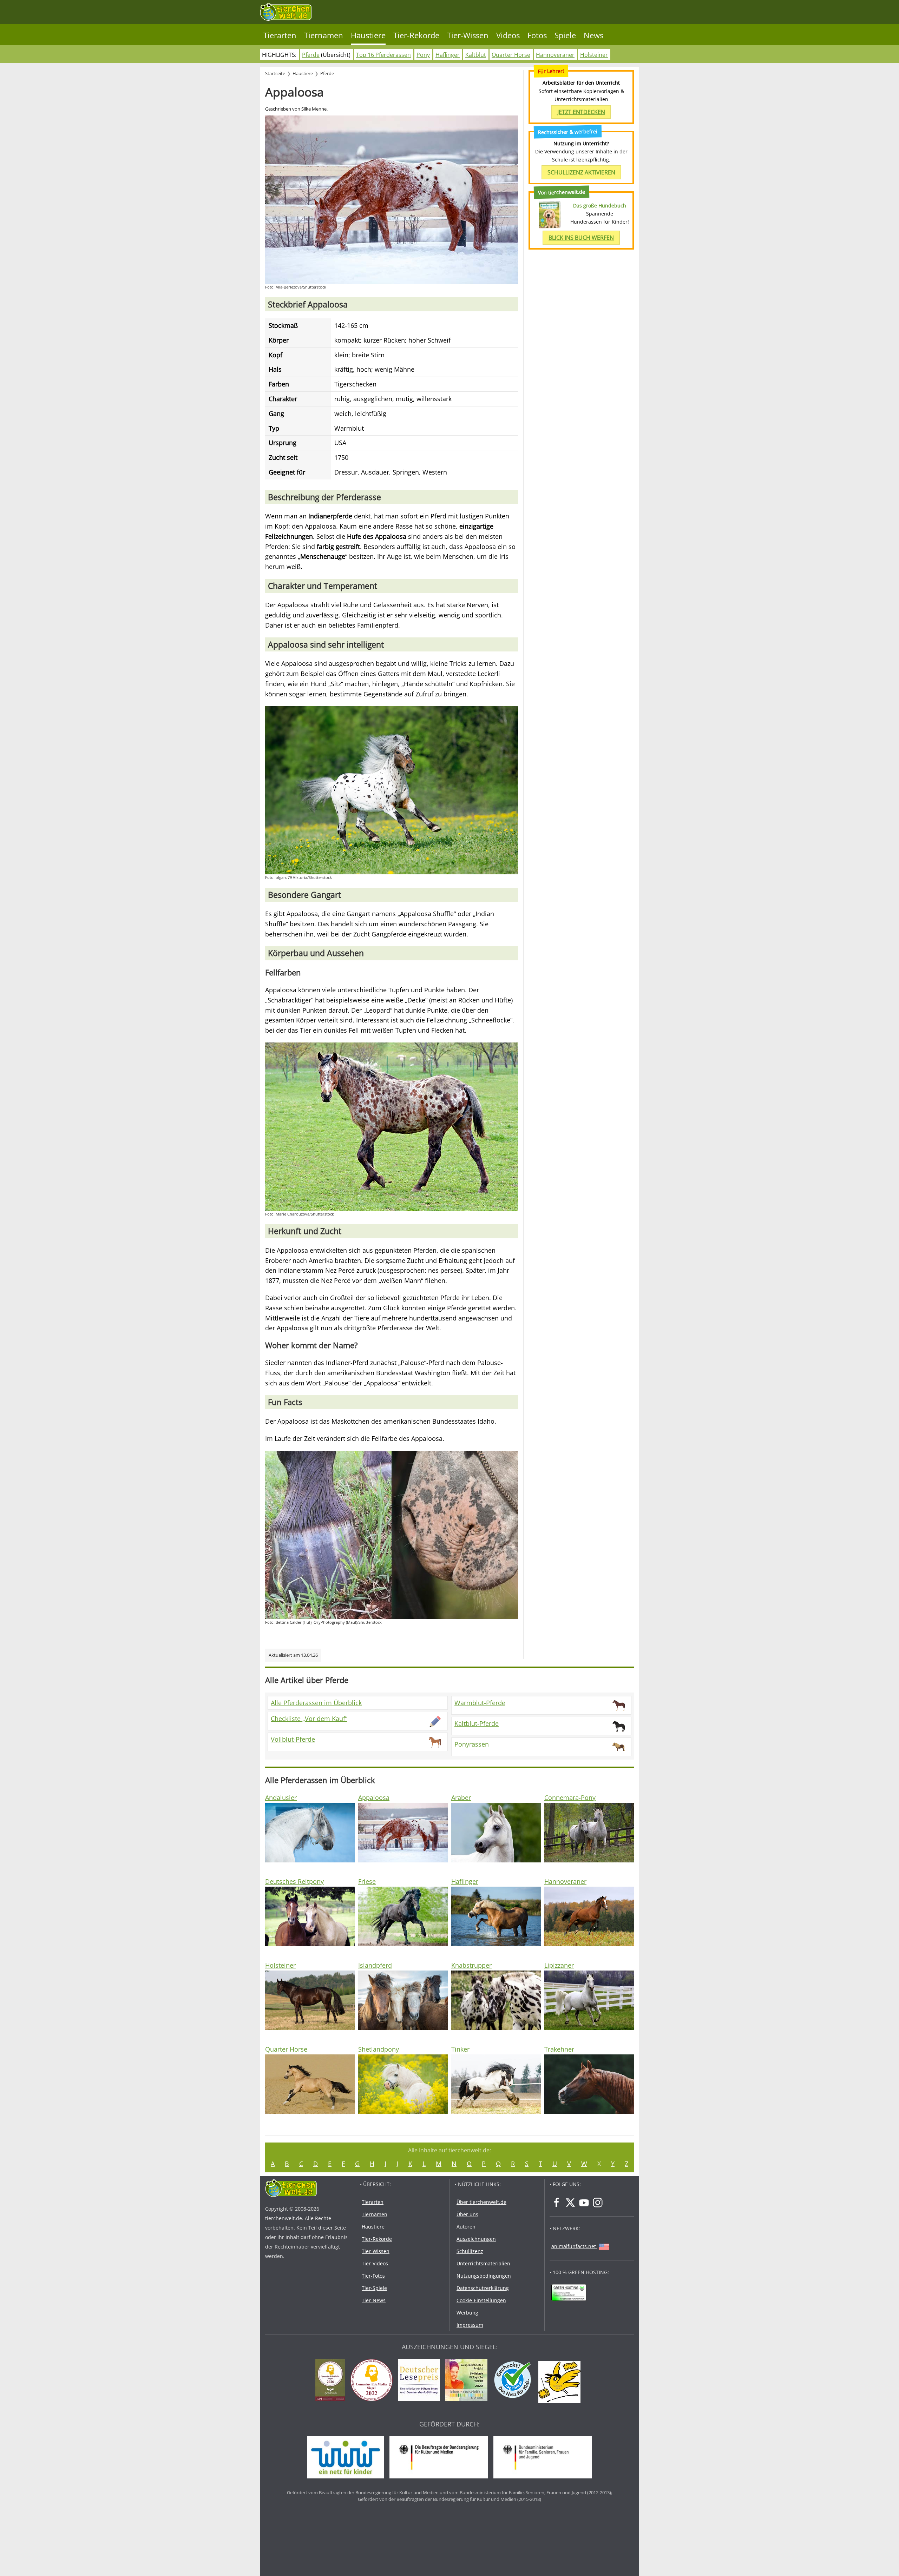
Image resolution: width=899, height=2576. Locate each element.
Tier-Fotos (373, 2276)
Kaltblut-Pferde (477, 1723)
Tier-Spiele (374, 2288)
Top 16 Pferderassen (383, 55)
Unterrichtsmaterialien (483, 2263)
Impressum (470, 2325)
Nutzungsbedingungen (484, 2276)
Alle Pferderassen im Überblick (316, 1703)
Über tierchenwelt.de (481, 2202)
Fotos (537, 35)
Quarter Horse (511, 55)
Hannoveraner (555, 55)
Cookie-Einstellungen (481, 2300)
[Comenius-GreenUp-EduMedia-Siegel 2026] (332, 2381)
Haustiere (368, 35)
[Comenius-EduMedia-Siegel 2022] (373, 2381)
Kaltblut (476, 55)
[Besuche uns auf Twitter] (570, 2203)
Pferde (311, 55)
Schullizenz (470, 2251)
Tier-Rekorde (416, 35)
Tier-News (374, 2300)
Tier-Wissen (468, 35)
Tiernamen (324, 35)
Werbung (467, 2313)
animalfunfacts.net (574, 2246)
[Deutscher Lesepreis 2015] (421, 2381)
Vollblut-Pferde (293, 1739)
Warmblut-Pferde (480, 1703)
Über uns (467, 2214)
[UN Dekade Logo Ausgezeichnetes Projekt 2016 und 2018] (468, 2381)
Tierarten (280, 35)
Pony (423, 55)
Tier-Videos (375, 2263)
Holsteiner (594, 55)
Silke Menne (314, 109)
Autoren (466, 2227)
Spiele (565, 35)
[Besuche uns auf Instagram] (598, 2203)
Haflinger (448, 55)
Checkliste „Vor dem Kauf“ (309, 1719)
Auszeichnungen (476, 2239)
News (593, 35)
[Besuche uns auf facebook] (557, 2203)
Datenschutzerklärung (483, 2288)
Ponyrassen (472, 1744)
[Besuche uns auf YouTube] (584, 2203)
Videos (508, 35)
